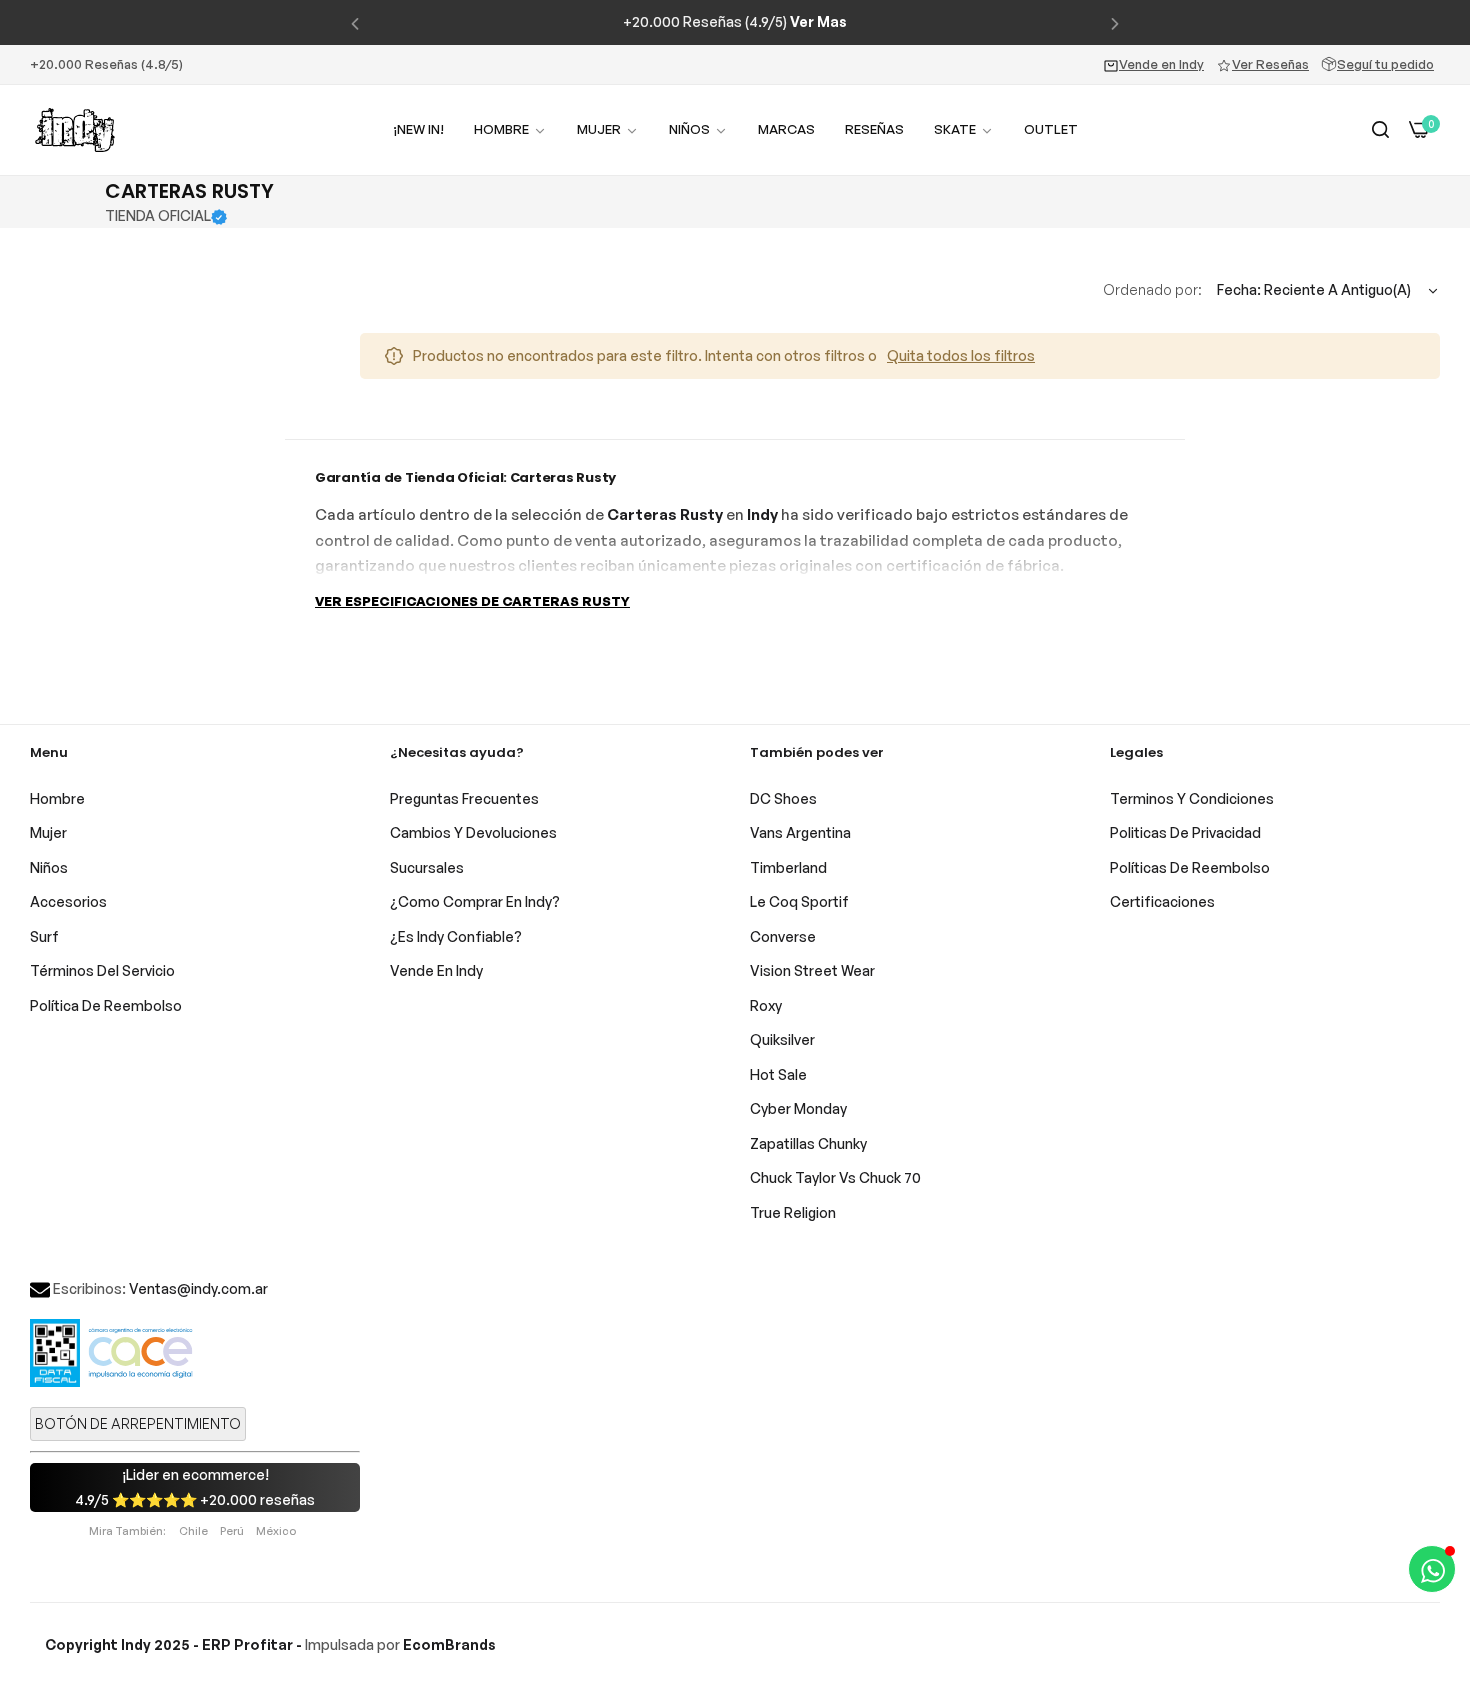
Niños (49, 867)
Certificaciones (1162, 901)
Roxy (766, 1005)
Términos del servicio (102, 970)
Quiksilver (782, 1039)
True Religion (793, 1212)
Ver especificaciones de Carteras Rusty (472, 601)
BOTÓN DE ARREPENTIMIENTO (138, 1423)
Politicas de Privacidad (1185, 832)
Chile (193, 1531)
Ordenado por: (1152, 289)
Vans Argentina (800, 832)
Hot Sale (778, 1074)
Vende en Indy (1161, 64)
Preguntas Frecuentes (464, 798)
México (276, 1531)
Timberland (788, 867)
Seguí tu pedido (1385, 64)
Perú (232, 1531)
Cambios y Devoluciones (473, 832)
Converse (783, 936)
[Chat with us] (1432, 1569)
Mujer (48, 832)
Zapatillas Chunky (808, 1143)
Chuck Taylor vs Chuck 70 (835, 1177)
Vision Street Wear (812, 970)
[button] (355, 22)
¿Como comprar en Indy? (475, 901)
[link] (608, 129)
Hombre (57, 798)
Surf (44, 936)
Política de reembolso (106, 1005)
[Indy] (75, 130)
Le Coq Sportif (799, 901)
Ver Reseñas (1270, 64)
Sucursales (427, 867)
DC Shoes (783, 798)
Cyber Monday (798, 1108)
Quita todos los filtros (961, 355)
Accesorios (68, 901)
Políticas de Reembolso (1190, 867)
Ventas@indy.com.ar (198, 1288)
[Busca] (1380, 130)
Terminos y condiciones (1192, 798)
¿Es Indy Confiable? (456, 936)
